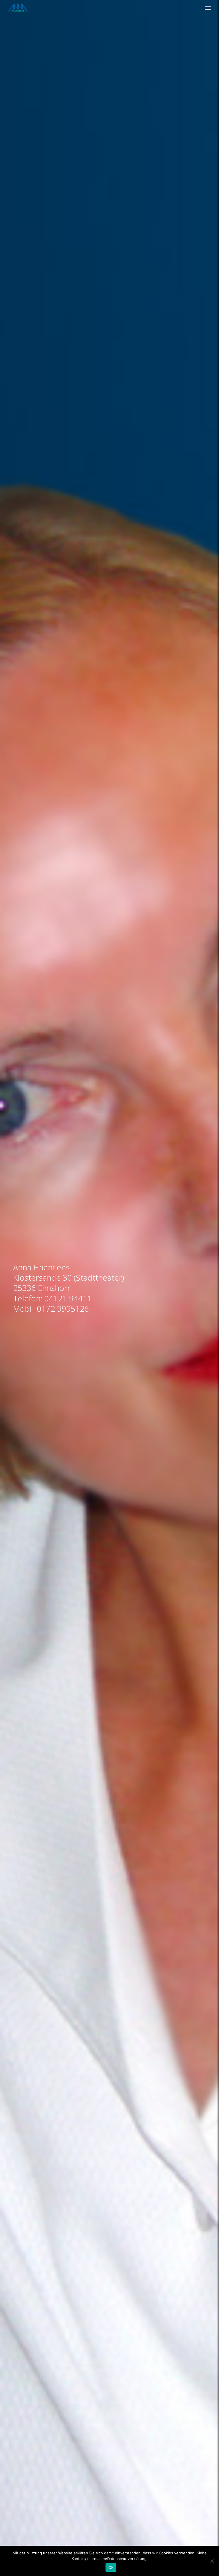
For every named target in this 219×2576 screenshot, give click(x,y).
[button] (208, 8)
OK (111, 2567)
